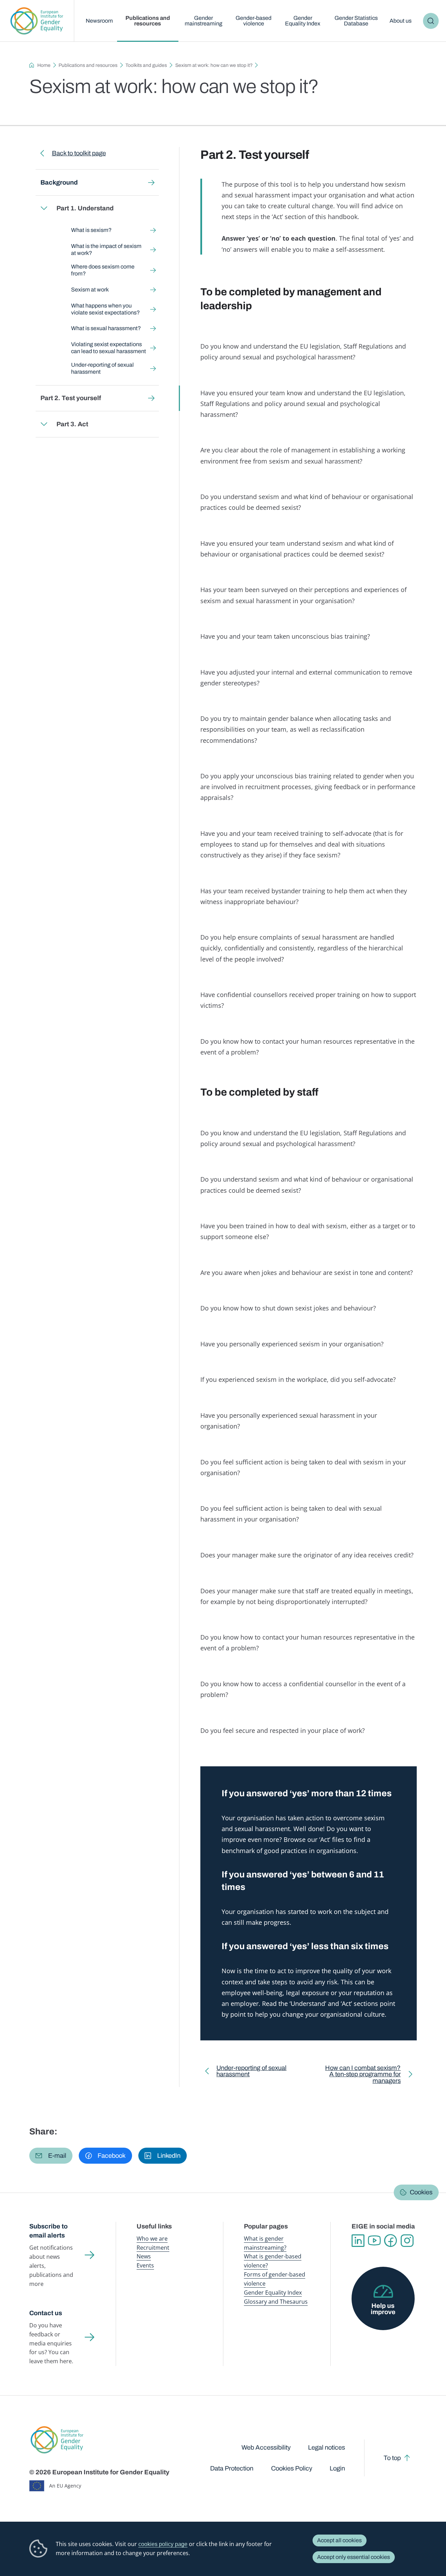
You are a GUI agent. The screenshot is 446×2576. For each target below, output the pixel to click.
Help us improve (383, 2309)
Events (145, 2265)
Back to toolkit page (79, 153)
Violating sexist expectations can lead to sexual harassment (108, 348)
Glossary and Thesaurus (276, 2302)
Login (337, 2468)
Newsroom (99, 21)
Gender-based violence (253, 21)
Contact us (46, 2313)
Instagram (407, 2241)
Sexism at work (90, 290)
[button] (51, 2156)
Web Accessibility (266, 2447)
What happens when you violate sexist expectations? (105, 309)
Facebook (391, 2241)
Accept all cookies (339, 2540)
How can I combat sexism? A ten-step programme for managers (361, 2076)
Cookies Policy (292, 2468)
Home (44, 65)
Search (431, 21)
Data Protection (232, 2468)
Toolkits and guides (146, 65)
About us (401, 21)
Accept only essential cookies (353, 2557)
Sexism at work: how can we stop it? (214, 65)
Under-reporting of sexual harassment (102, 368)
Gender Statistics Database (356, 21)
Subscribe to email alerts (48, 2231)
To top (392, 2458)
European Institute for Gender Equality (37, 21)
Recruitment (153, 2248)
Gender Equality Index (303, 21)
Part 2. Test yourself (71, 398)
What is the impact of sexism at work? (106, 250)
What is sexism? (91, 230)
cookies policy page (163, 2544)
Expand (44, 208)
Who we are (152, 2239)
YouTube (374, 2241)
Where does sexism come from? (102, 270)
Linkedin (358, 2241)
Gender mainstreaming (203, 21)
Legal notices (326, 2447)
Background (59, 182)
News (144, 2256)
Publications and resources (148, 21)
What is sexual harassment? (106, 328)
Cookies (421, 2193)
